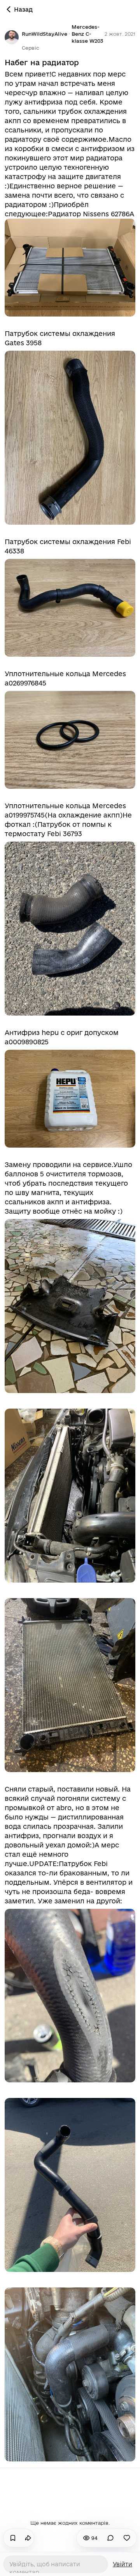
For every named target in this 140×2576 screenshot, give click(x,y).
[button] (31, 48)
